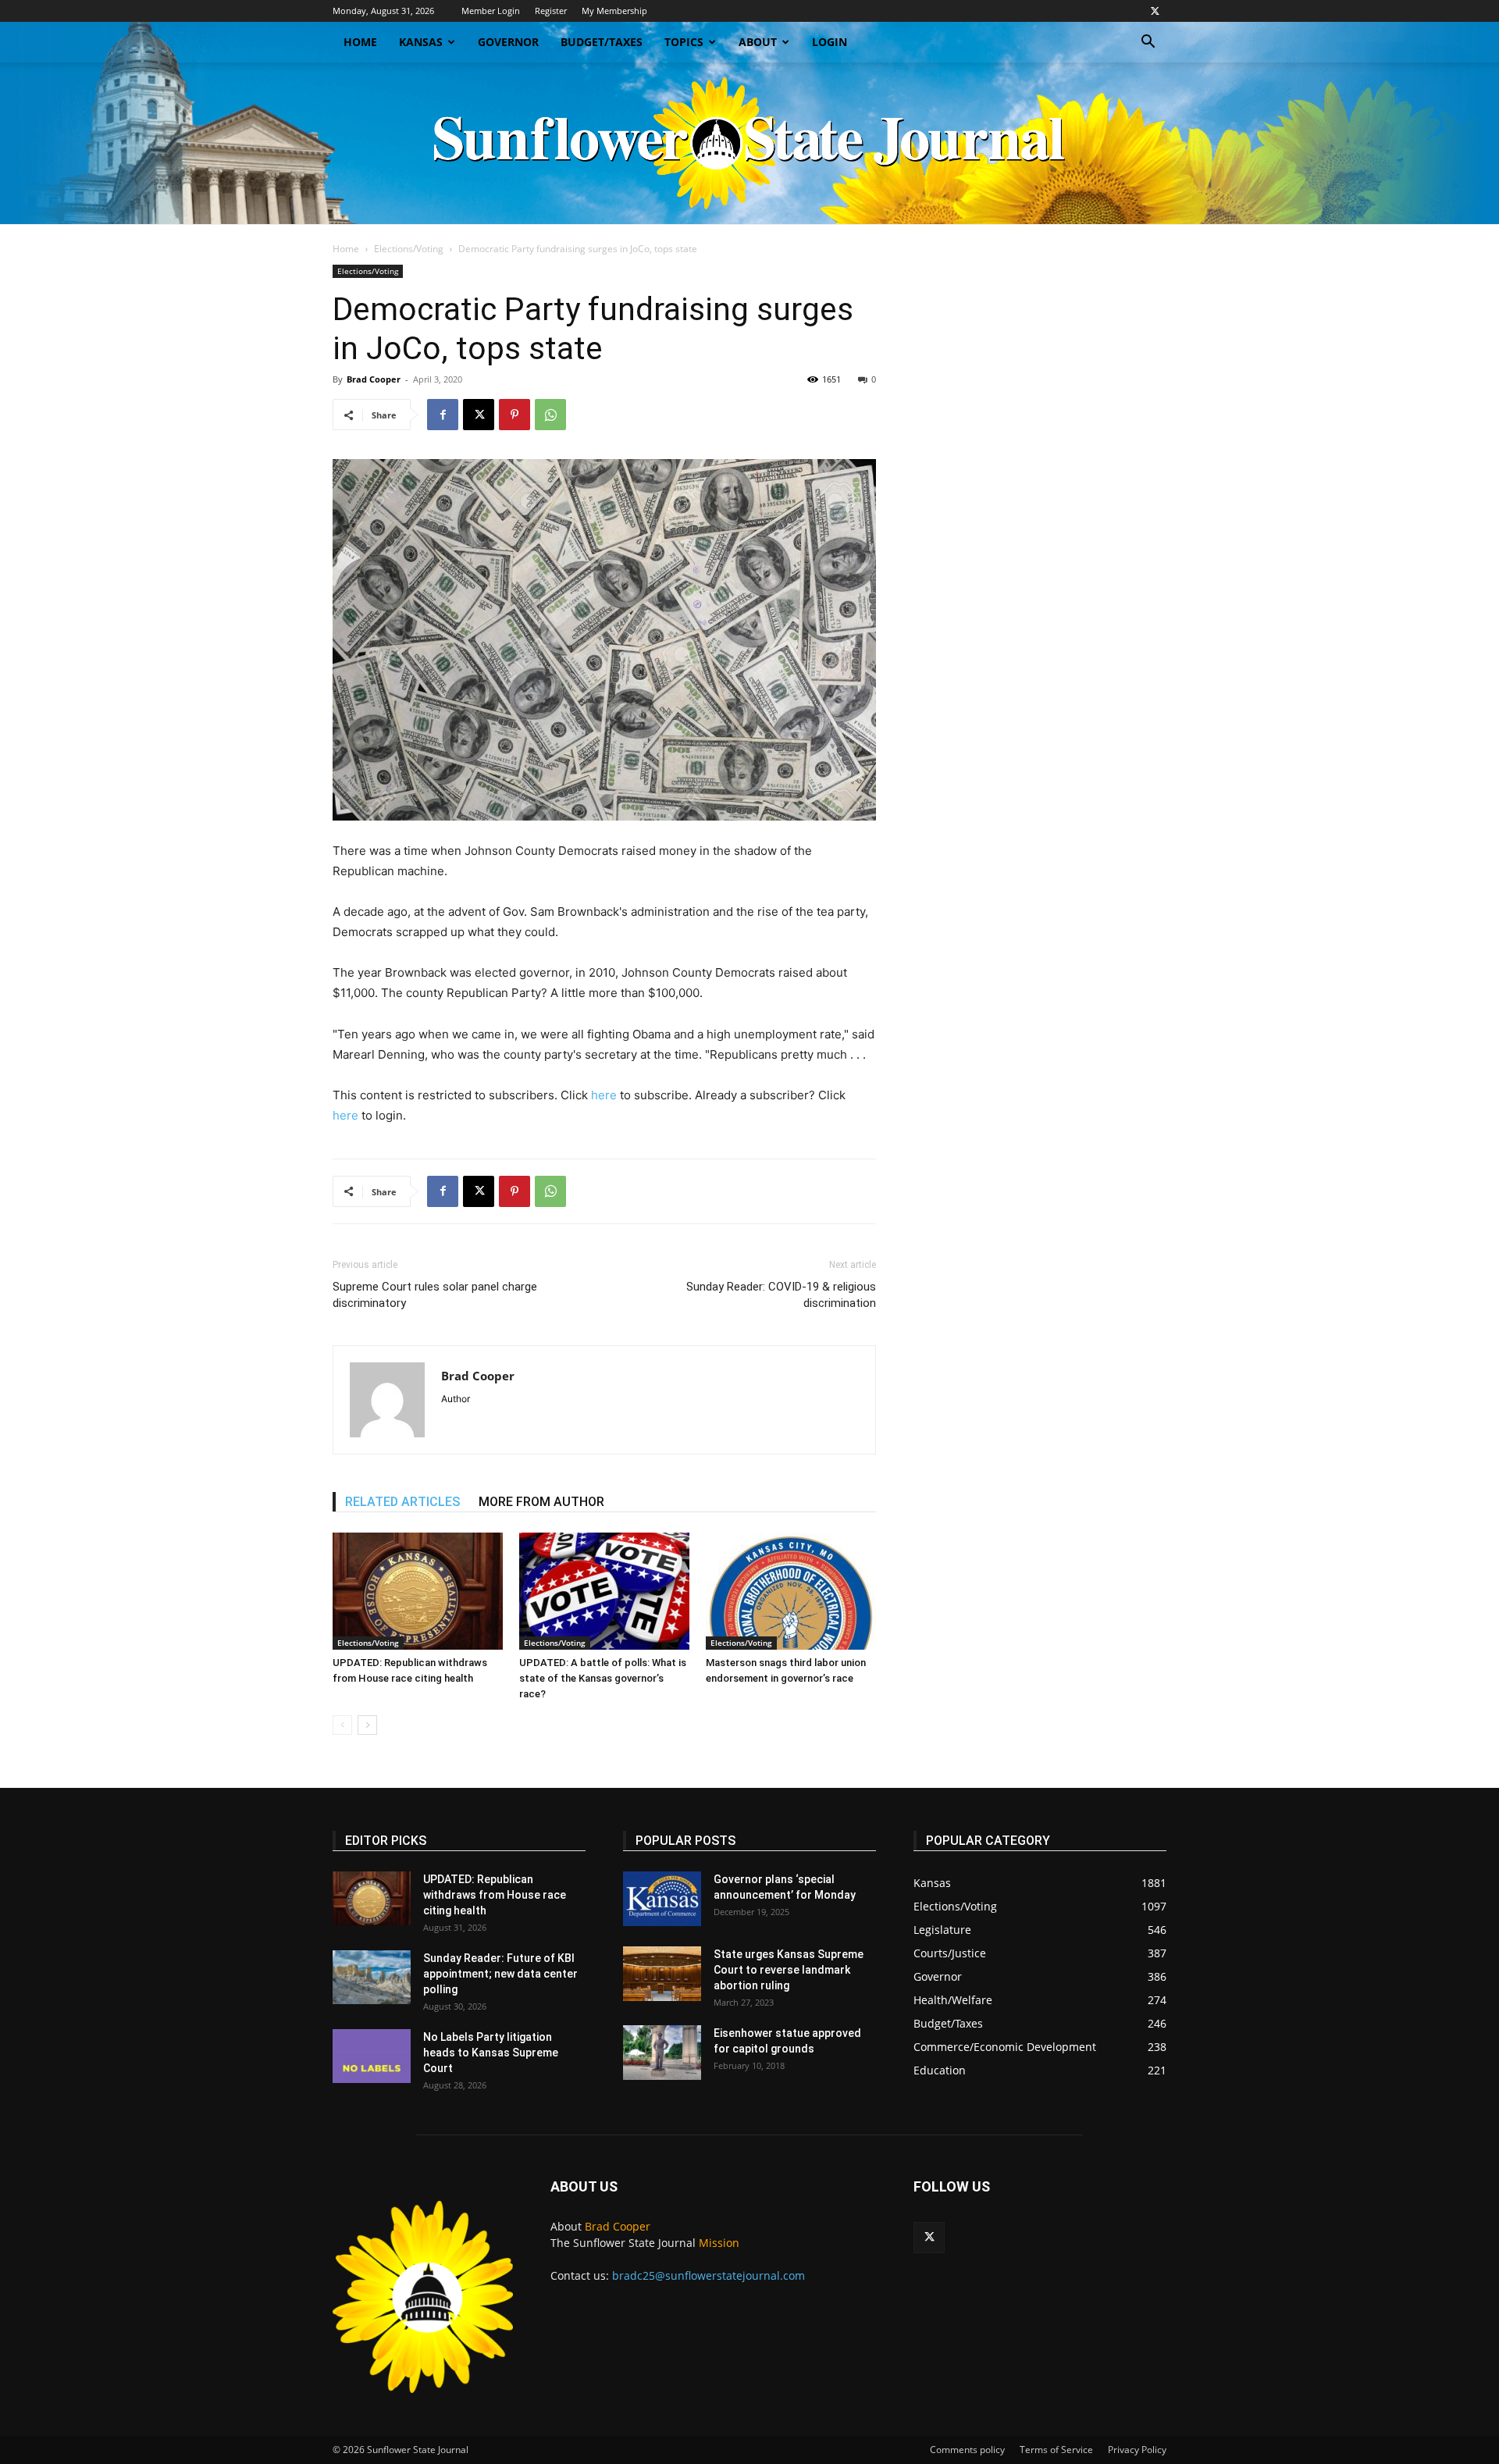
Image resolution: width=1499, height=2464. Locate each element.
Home (360, 42)
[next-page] (367, 1725)
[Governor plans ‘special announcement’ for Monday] (662, 1899)
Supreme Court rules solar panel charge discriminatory (435, 1295)
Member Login (491, 11)
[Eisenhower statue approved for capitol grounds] (662, 2053)
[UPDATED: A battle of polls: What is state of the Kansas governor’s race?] (604, 1591)
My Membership (614, 11)
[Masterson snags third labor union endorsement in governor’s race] (791, 1591)
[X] (1155, 11)
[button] (1148, 43)
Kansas (421, 42)
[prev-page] (342, 1725)
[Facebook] (443, 415)
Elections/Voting (409, 249)
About (758, 42)
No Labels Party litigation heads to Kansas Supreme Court (491, 2053)
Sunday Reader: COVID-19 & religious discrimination (781, 1295)
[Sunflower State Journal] (749, 143)
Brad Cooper (374, 379)
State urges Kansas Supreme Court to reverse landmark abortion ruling (789, 1970)
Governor (508, 42)
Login (830, 42)
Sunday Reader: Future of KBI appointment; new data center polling (500, 1974)
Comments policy (967, 2450)
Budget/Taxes (602, 42)
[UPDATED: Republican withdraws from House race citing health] (418, 1591)
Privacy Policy (1137, 2450)
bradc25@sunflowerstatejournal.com (709, 2275)
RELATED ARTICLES (402, 1502)
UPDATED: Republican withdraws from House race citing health (495, 1895)
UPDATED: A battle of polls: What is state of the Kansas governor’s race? (603, 1678)
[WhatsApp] (550, 415)
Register (551, 11)
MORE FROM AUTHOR (541, 1502)
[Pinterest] (515, 415)
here (604, 1095)
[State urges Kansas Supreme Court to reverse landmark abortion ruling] (662, 1974)
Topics (684, 42)
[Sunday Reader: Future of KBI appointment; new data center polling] (372, 1977)
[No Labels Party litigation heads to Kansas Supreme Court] (372, 2056)
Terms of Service (1056, 2450)
